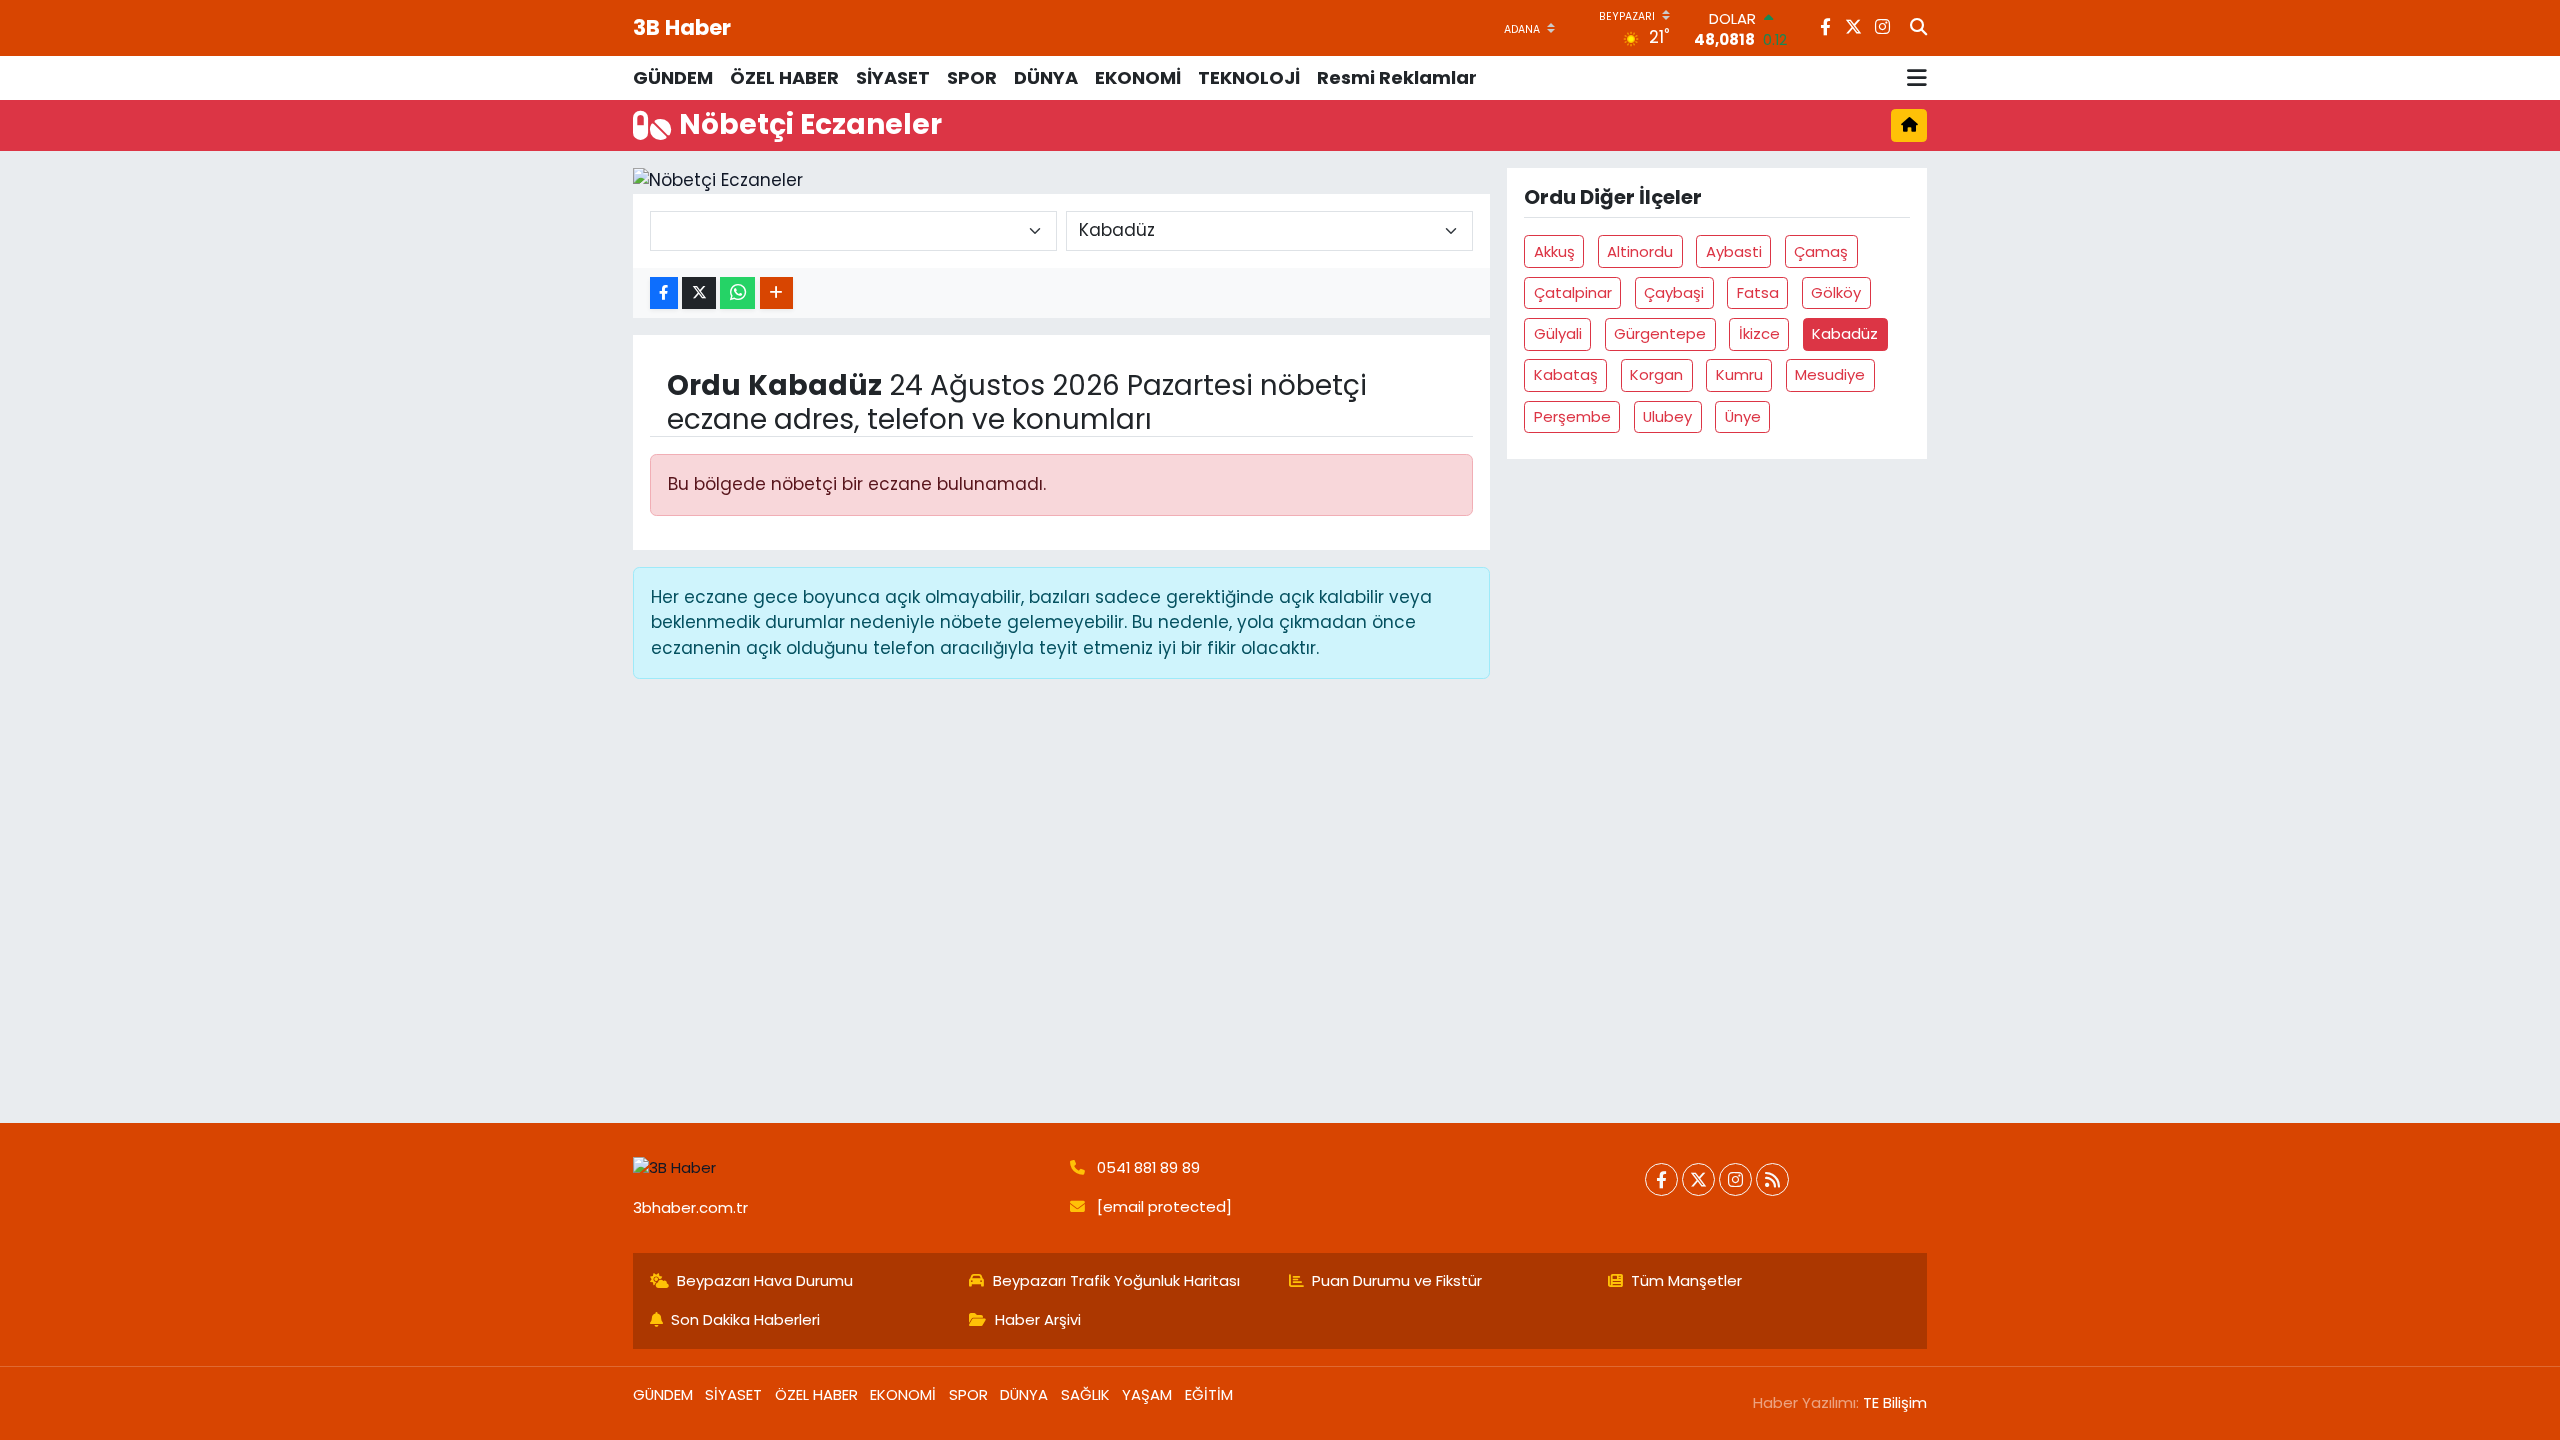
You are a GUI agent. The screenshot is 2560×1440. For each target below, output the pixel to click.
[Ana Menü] (1917, 78)
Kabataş (1566, 374)
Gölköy (1836, 292)
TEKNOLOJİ (1249, 77)
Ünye (1743, 416)
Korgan (1656, 374)
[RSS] (1772, 1179)
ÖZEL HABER (784, 77)
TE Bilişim (1895, 1402)
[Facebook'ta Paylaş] (664, 293)
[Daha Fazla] (776, 293)
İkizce (1759, 333)
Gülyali (1558, 333)
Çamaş (1821, 251)
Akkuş (1554, 251)
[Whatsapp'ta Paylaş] (737, 293)
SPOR (972, 77)
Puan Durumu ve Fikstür (1397, 1280)
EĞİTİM (1209, 1394)
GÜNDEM (673, 77)
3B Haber (682, 27)
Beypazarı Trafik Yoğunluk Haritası (1116, 1280)
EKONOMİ (1138, 77)
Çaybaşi (1674, 292)
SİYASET (893, 77)
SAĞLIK (1085, 1394)
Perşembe (1572, 416)
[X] (1698, 1179)
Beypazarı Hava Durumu (765, 1280)
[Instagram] (1735, 1179)
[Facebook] (1661, 1179)
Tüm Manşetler (1686, 1280)
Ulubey (1667, 416)
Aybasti (1734, 251)
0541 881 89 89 (1148, 1167)
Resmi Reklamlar (1397, 77)
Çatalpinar (1573, 292)
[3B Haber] (843, 1168)
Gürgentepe (1660, 333)
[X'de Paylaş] (699, 293)
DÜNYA (1046, 77)
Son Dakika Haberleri (745, 1319)
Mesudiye (1830, 374)
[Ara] (1918, 28)
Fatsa (1758, 292)
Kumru (1739, 374)
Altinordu (1640, 251)
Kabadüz (1845, 333)
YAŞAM (1147, 1394)
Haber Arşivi (1038, 1319)
